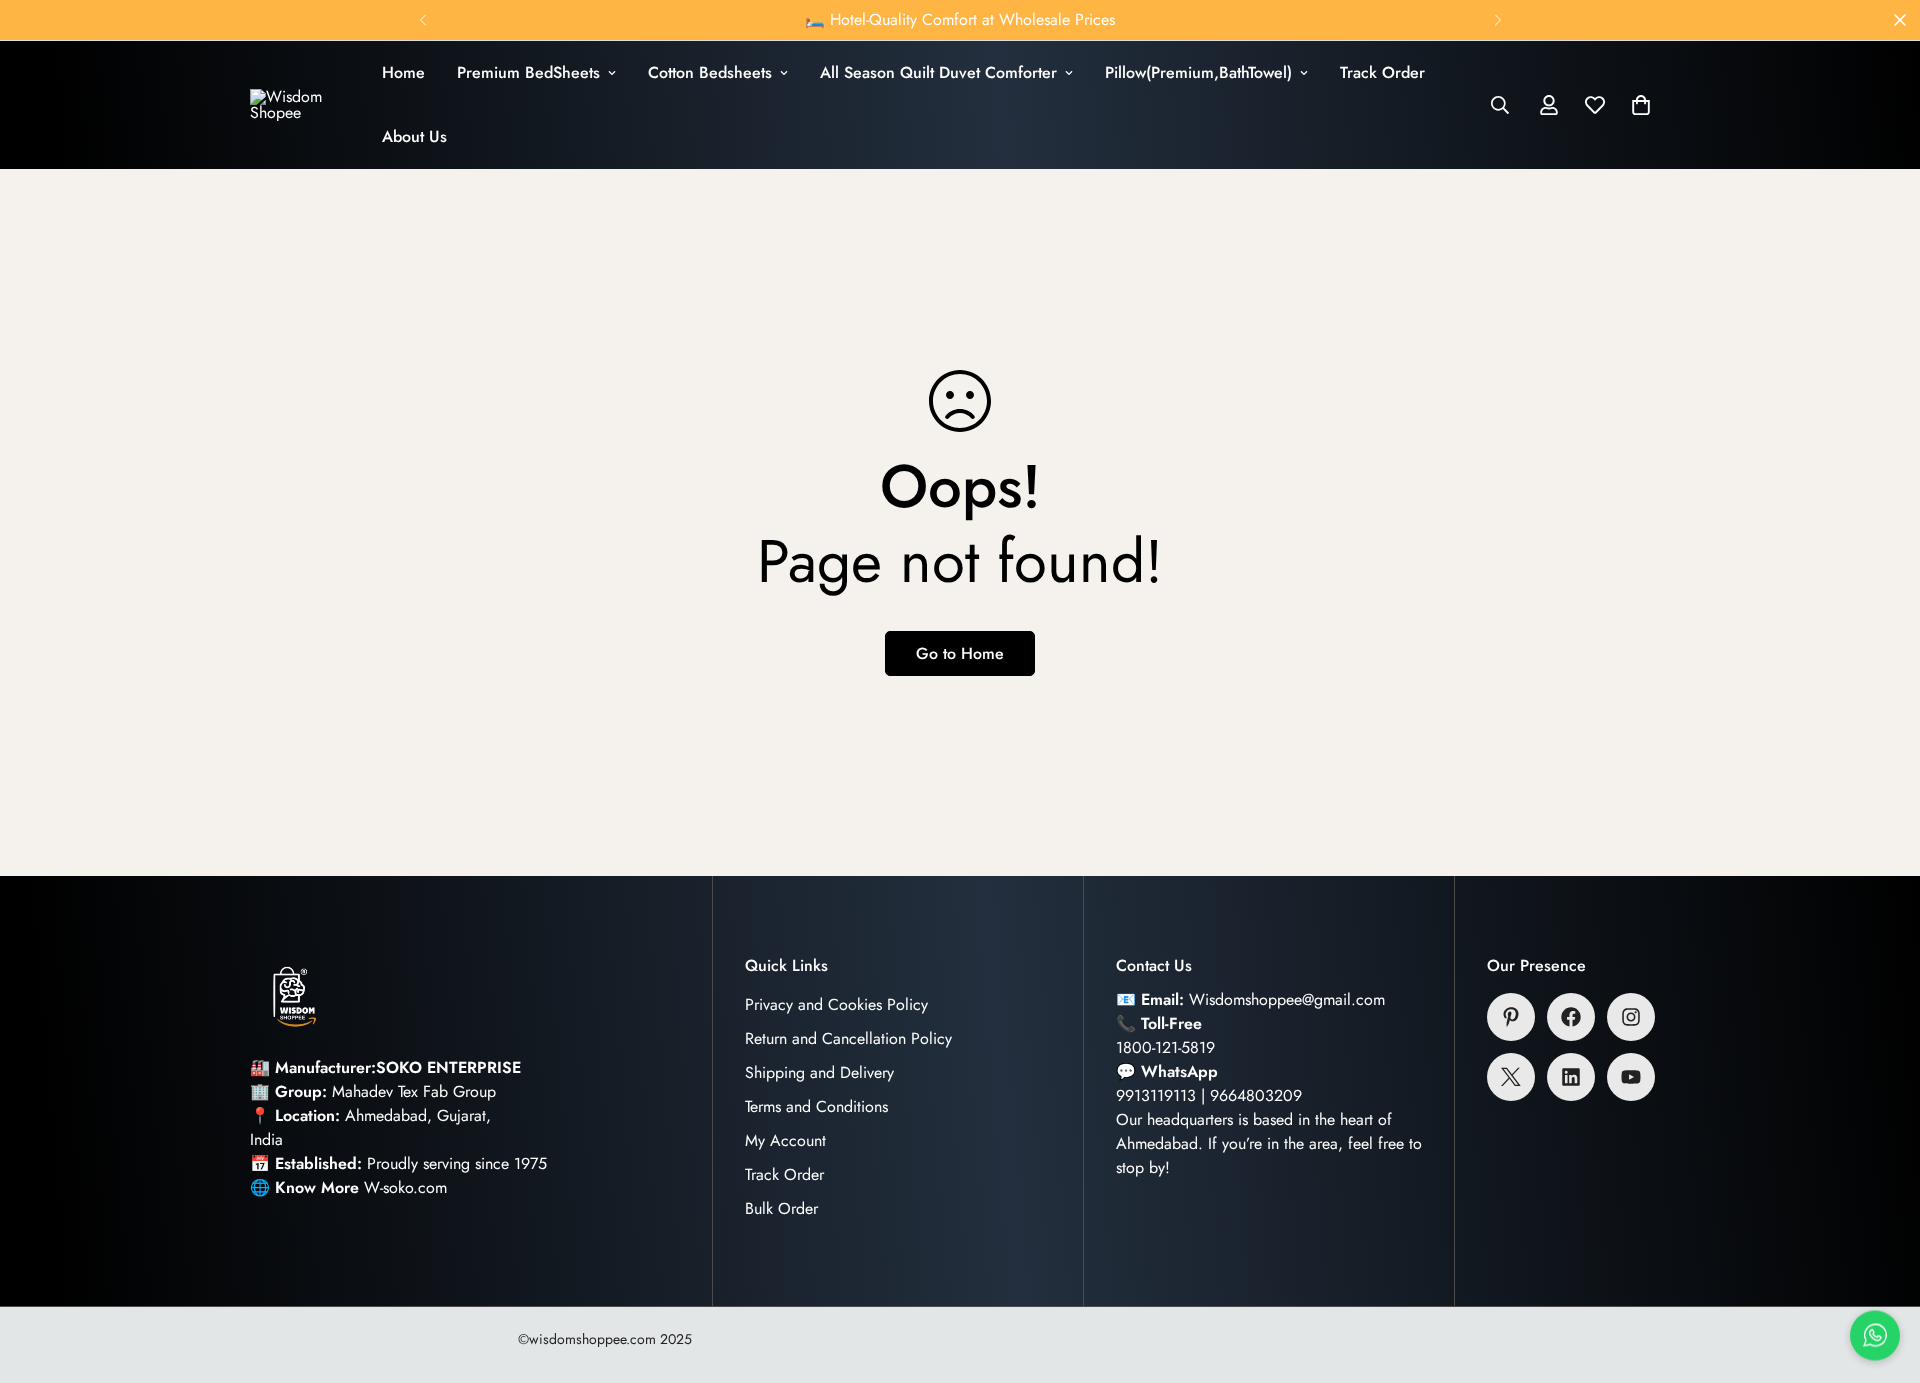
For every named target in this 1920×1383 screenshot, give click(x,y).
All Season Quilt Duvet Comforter (938, 72)
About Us (414, 136)
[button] (1641, 105)
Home (403, 72)
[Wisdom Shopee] (300, 105)
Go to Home (960, 653)
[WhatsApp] (1875, 1332)
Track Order (1382, 72)
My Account (785, 1140)
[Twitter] (1511, 1077)
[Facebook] (1571, 1017)
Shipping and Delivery (819, 1072)
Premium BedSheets (528, 72)
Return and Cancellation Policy (848, 1038)
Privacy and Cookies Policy (836, 1004)
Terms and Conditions (816, 1106)
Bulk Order (781, 1208)
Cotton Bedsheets (710, 72)
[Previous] (422, 20)
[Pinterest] (1511, 1017)
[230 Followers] (1631, 1017)
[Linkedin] (1571, 1077)
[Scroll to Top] (1881, 1274)
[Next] (1497, 20)
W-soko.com (405, 1187)
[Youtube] (1631, 1077)
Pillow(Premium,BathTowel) (1198, 72)
